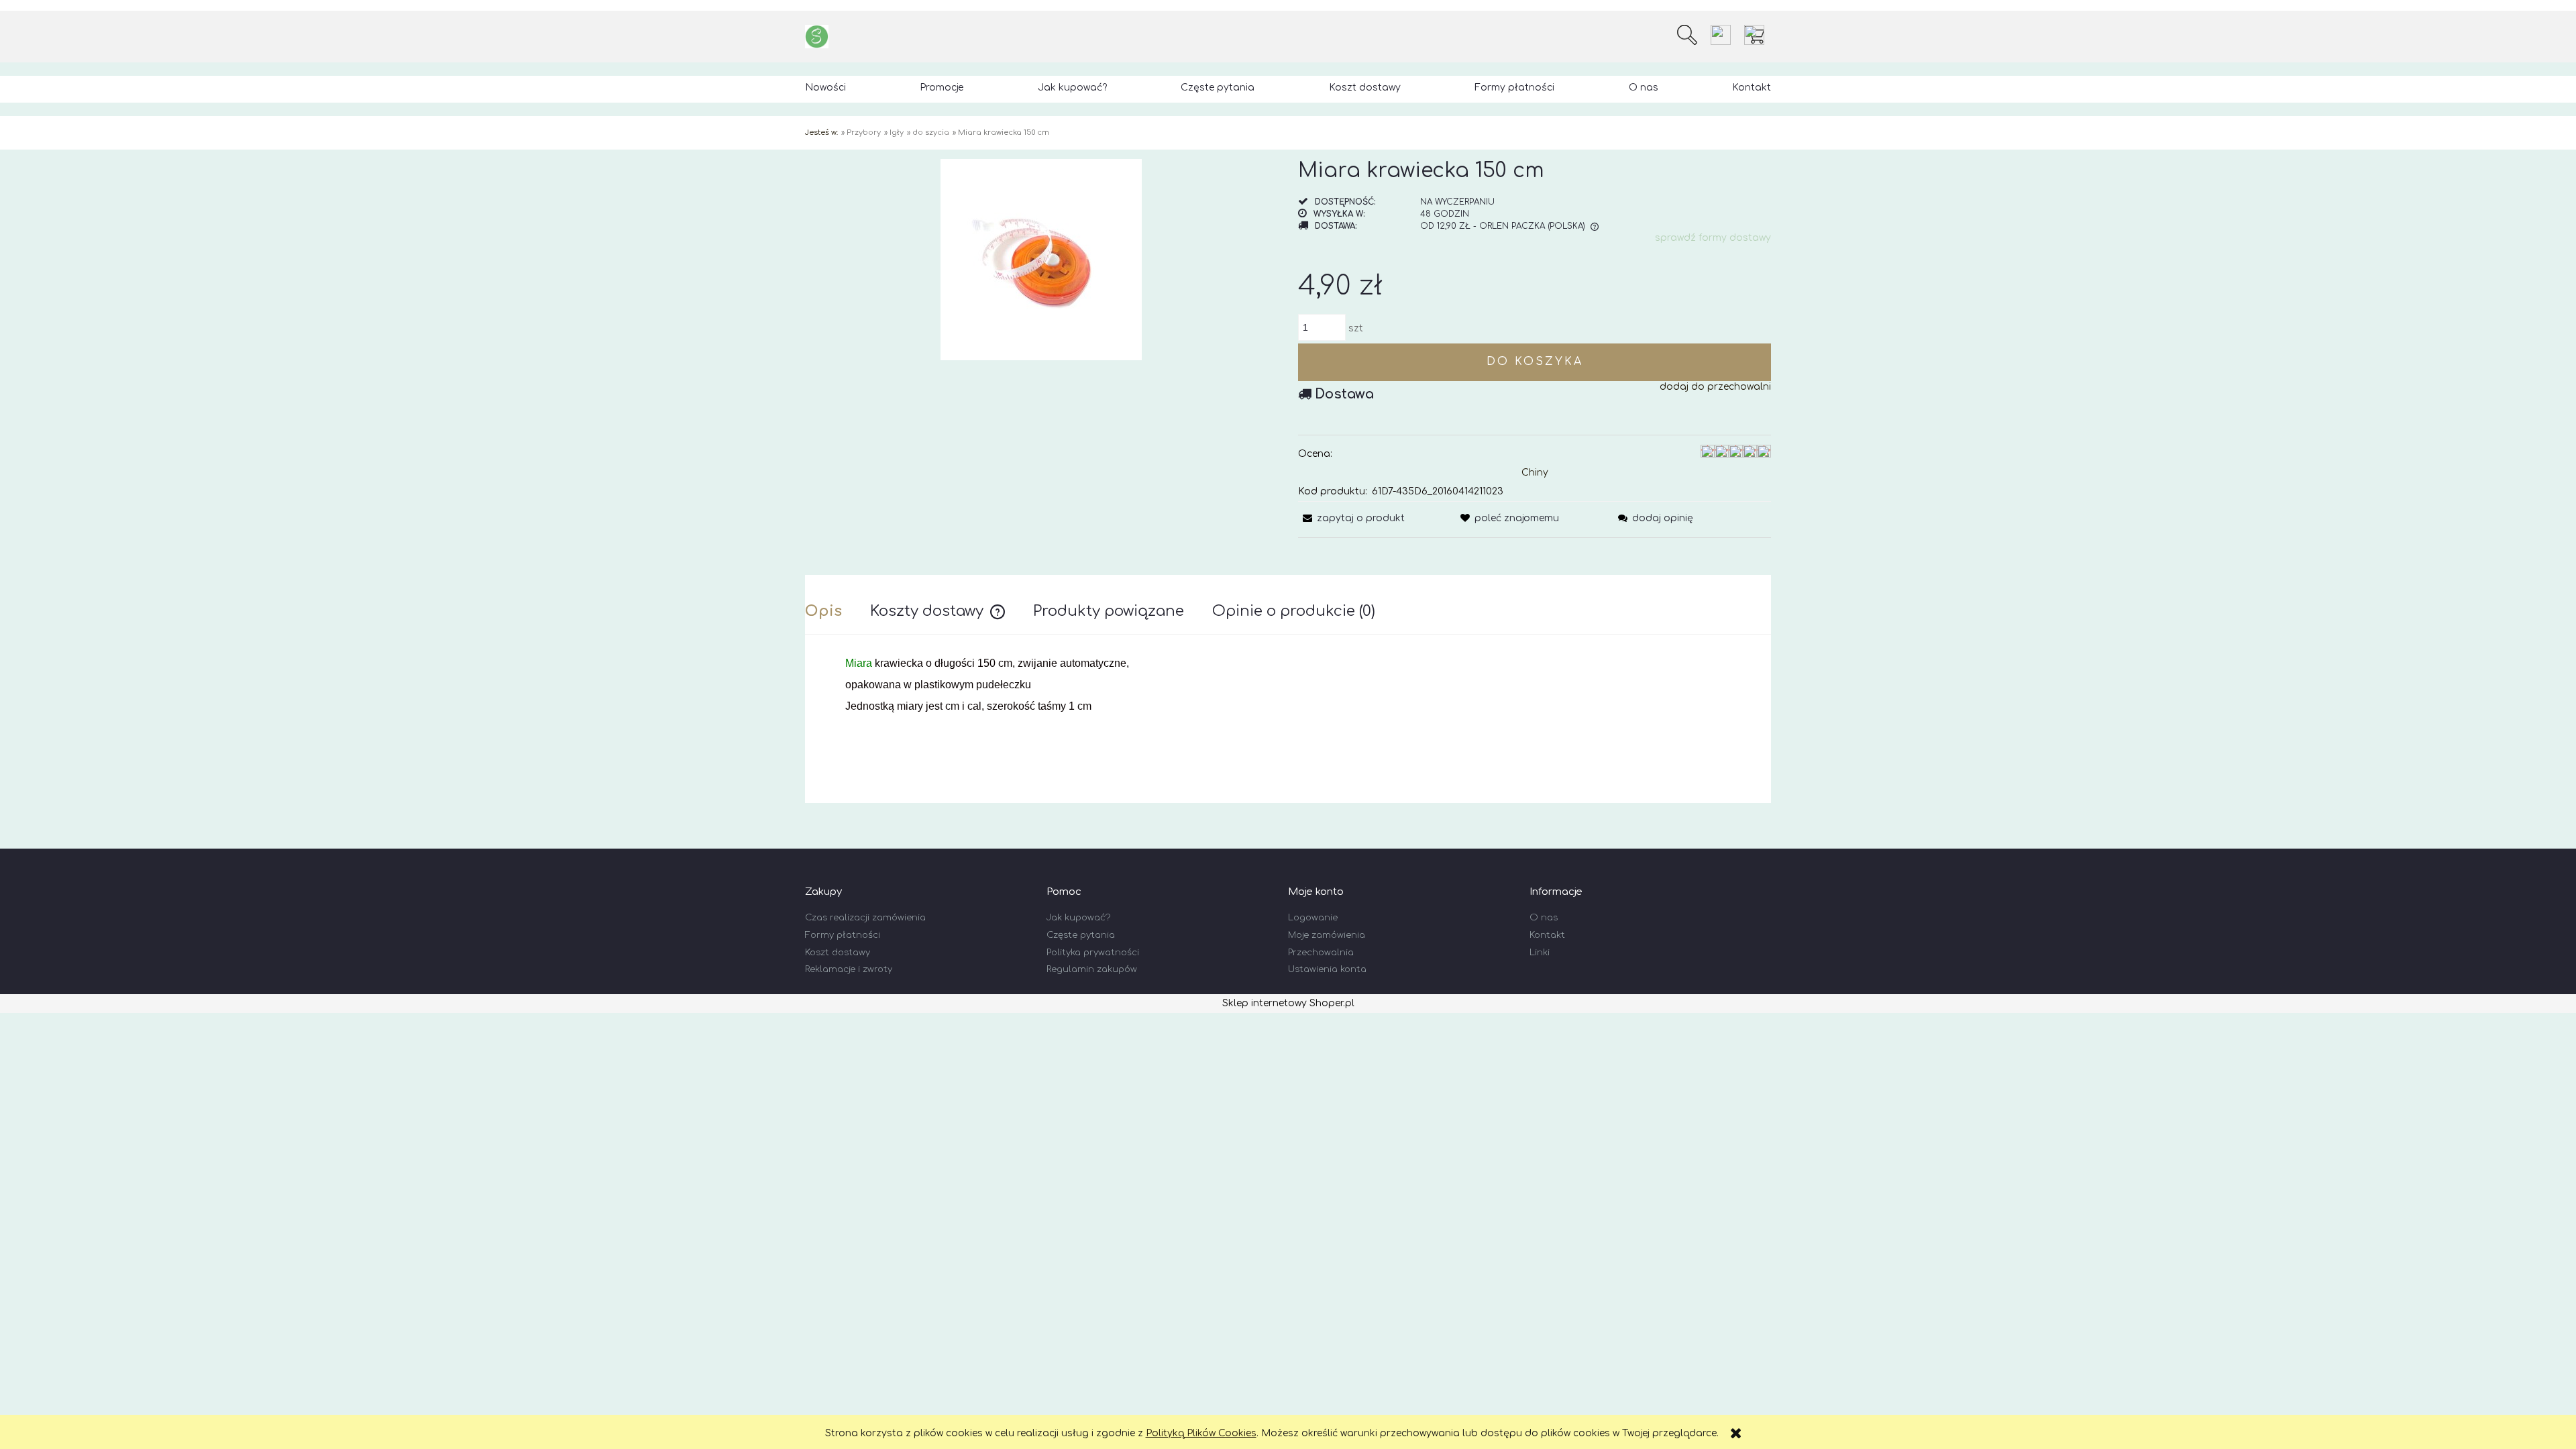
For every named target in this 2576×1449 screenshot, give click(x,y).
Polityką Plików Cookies (1201, 1433)
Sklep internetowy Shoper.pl (1288, 1003)
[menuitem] (825, 88)
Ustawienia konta (1327, 969)
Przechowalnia (1321, 953)
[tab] (838, 611)
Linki (1540, 953)
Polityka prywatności (1093, 953)
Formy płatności (843, 935)
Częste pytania (1081, 935)
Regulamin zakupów (1092, 969)
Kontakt (1547, 935)
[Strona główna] (817, 37)
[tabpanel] (1288, 717)
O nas (1544, 918)
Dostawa (1344, 394)
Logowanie (1313, 918)
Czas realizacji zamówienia (865, 918)
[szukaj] (1687, 35)
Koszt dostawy (838, 953)
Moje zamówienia (1327, 935)
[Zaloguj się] (1721, 35)
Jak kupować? (1078, 918)
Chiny (1535, 473)
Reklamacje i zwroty (849, 969)
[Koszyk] (1758, 35)
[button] (1351, 518)
